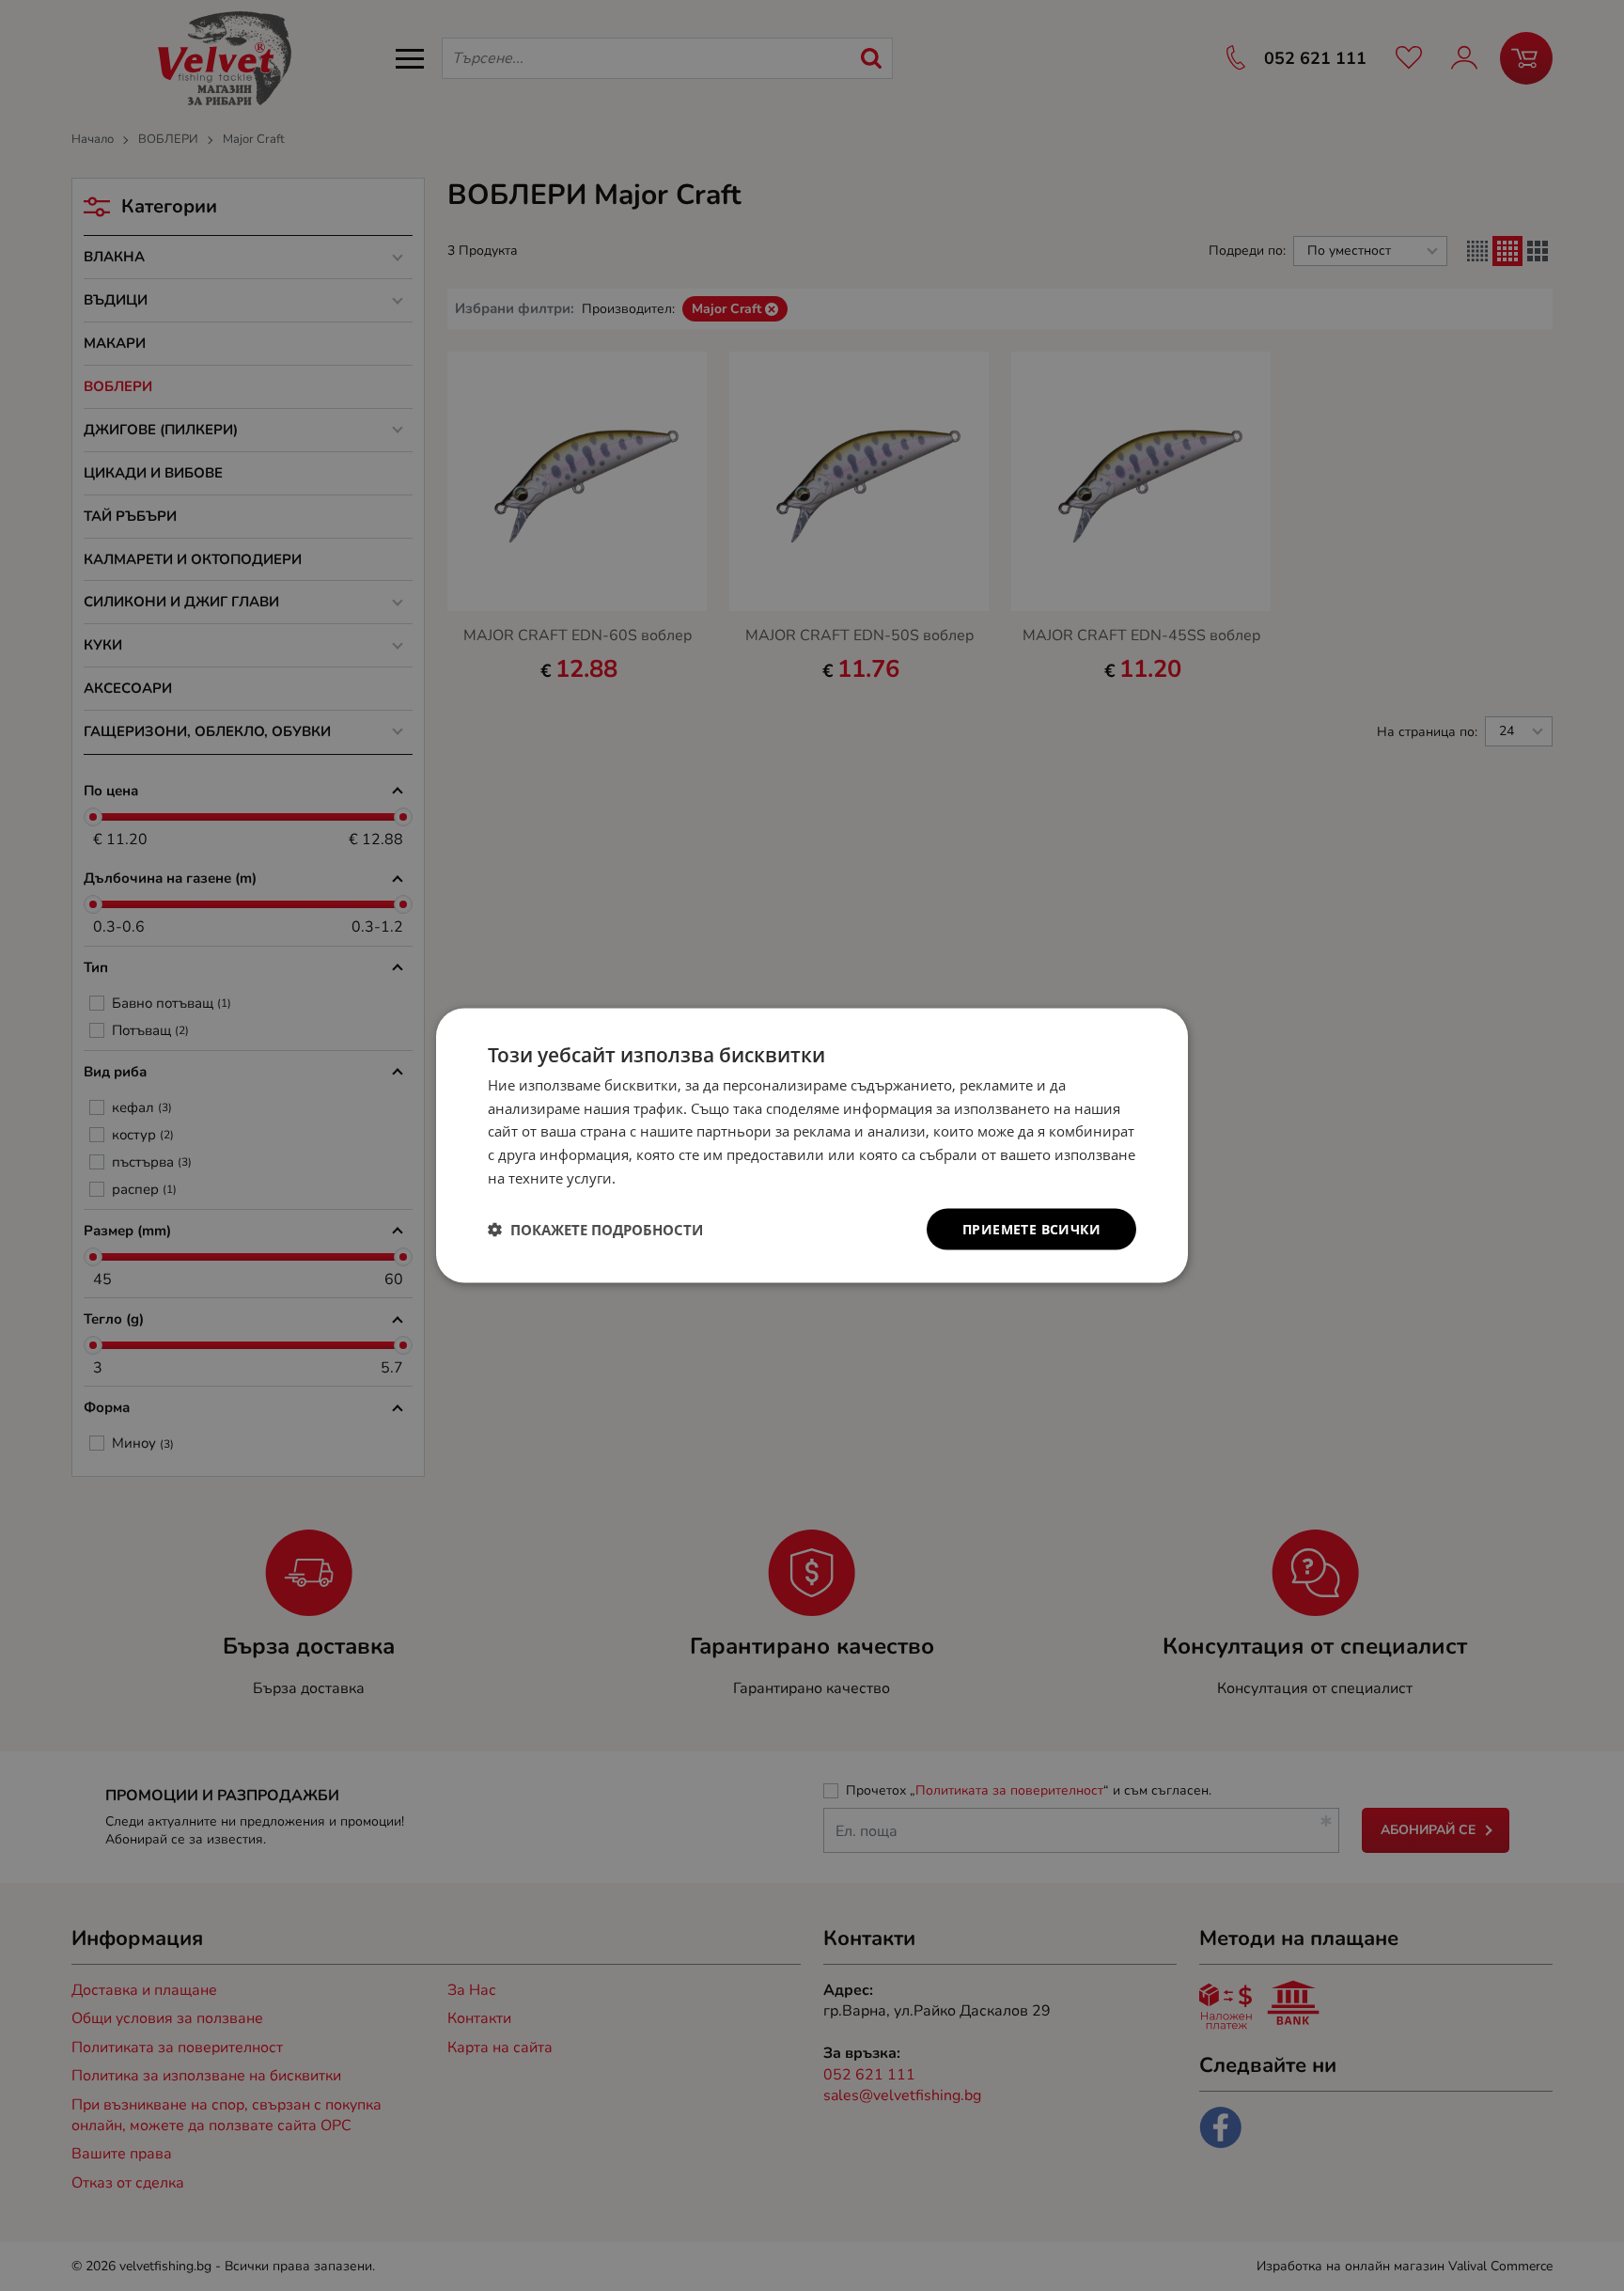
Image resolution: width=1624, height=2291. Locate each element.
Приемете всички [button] (1031, 1228)
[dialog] (812, 1145)
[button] (595, 1230)
